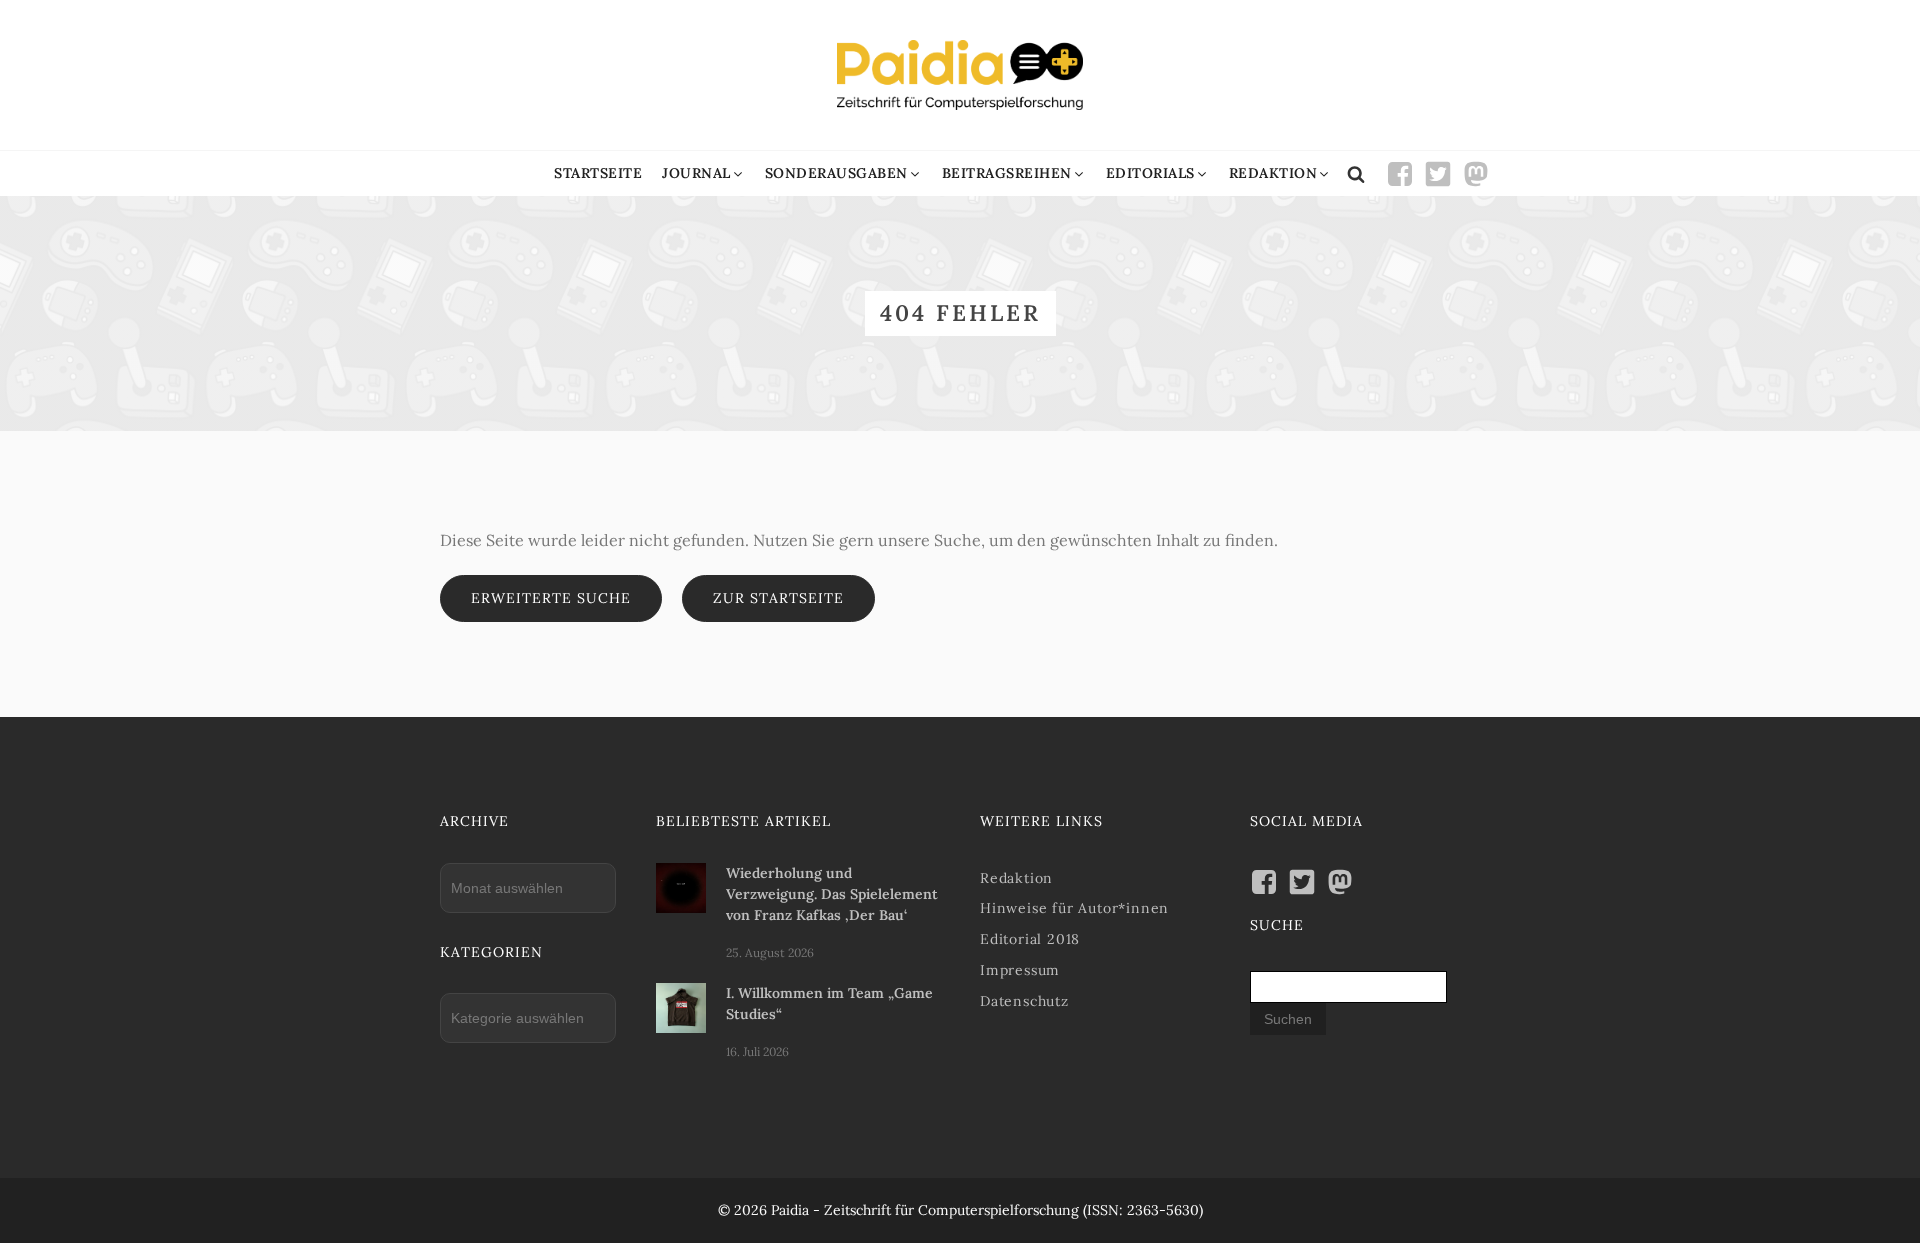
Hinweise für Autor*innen (1074, 908)
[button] (703, 173)
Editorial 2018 (1030, 939)
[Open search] (1356, 174)
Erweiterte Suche (551, 598)
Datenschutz (1024, 1001)
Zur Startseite (778, 598)
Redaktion (1016, 878)
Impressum (1020, 970)
